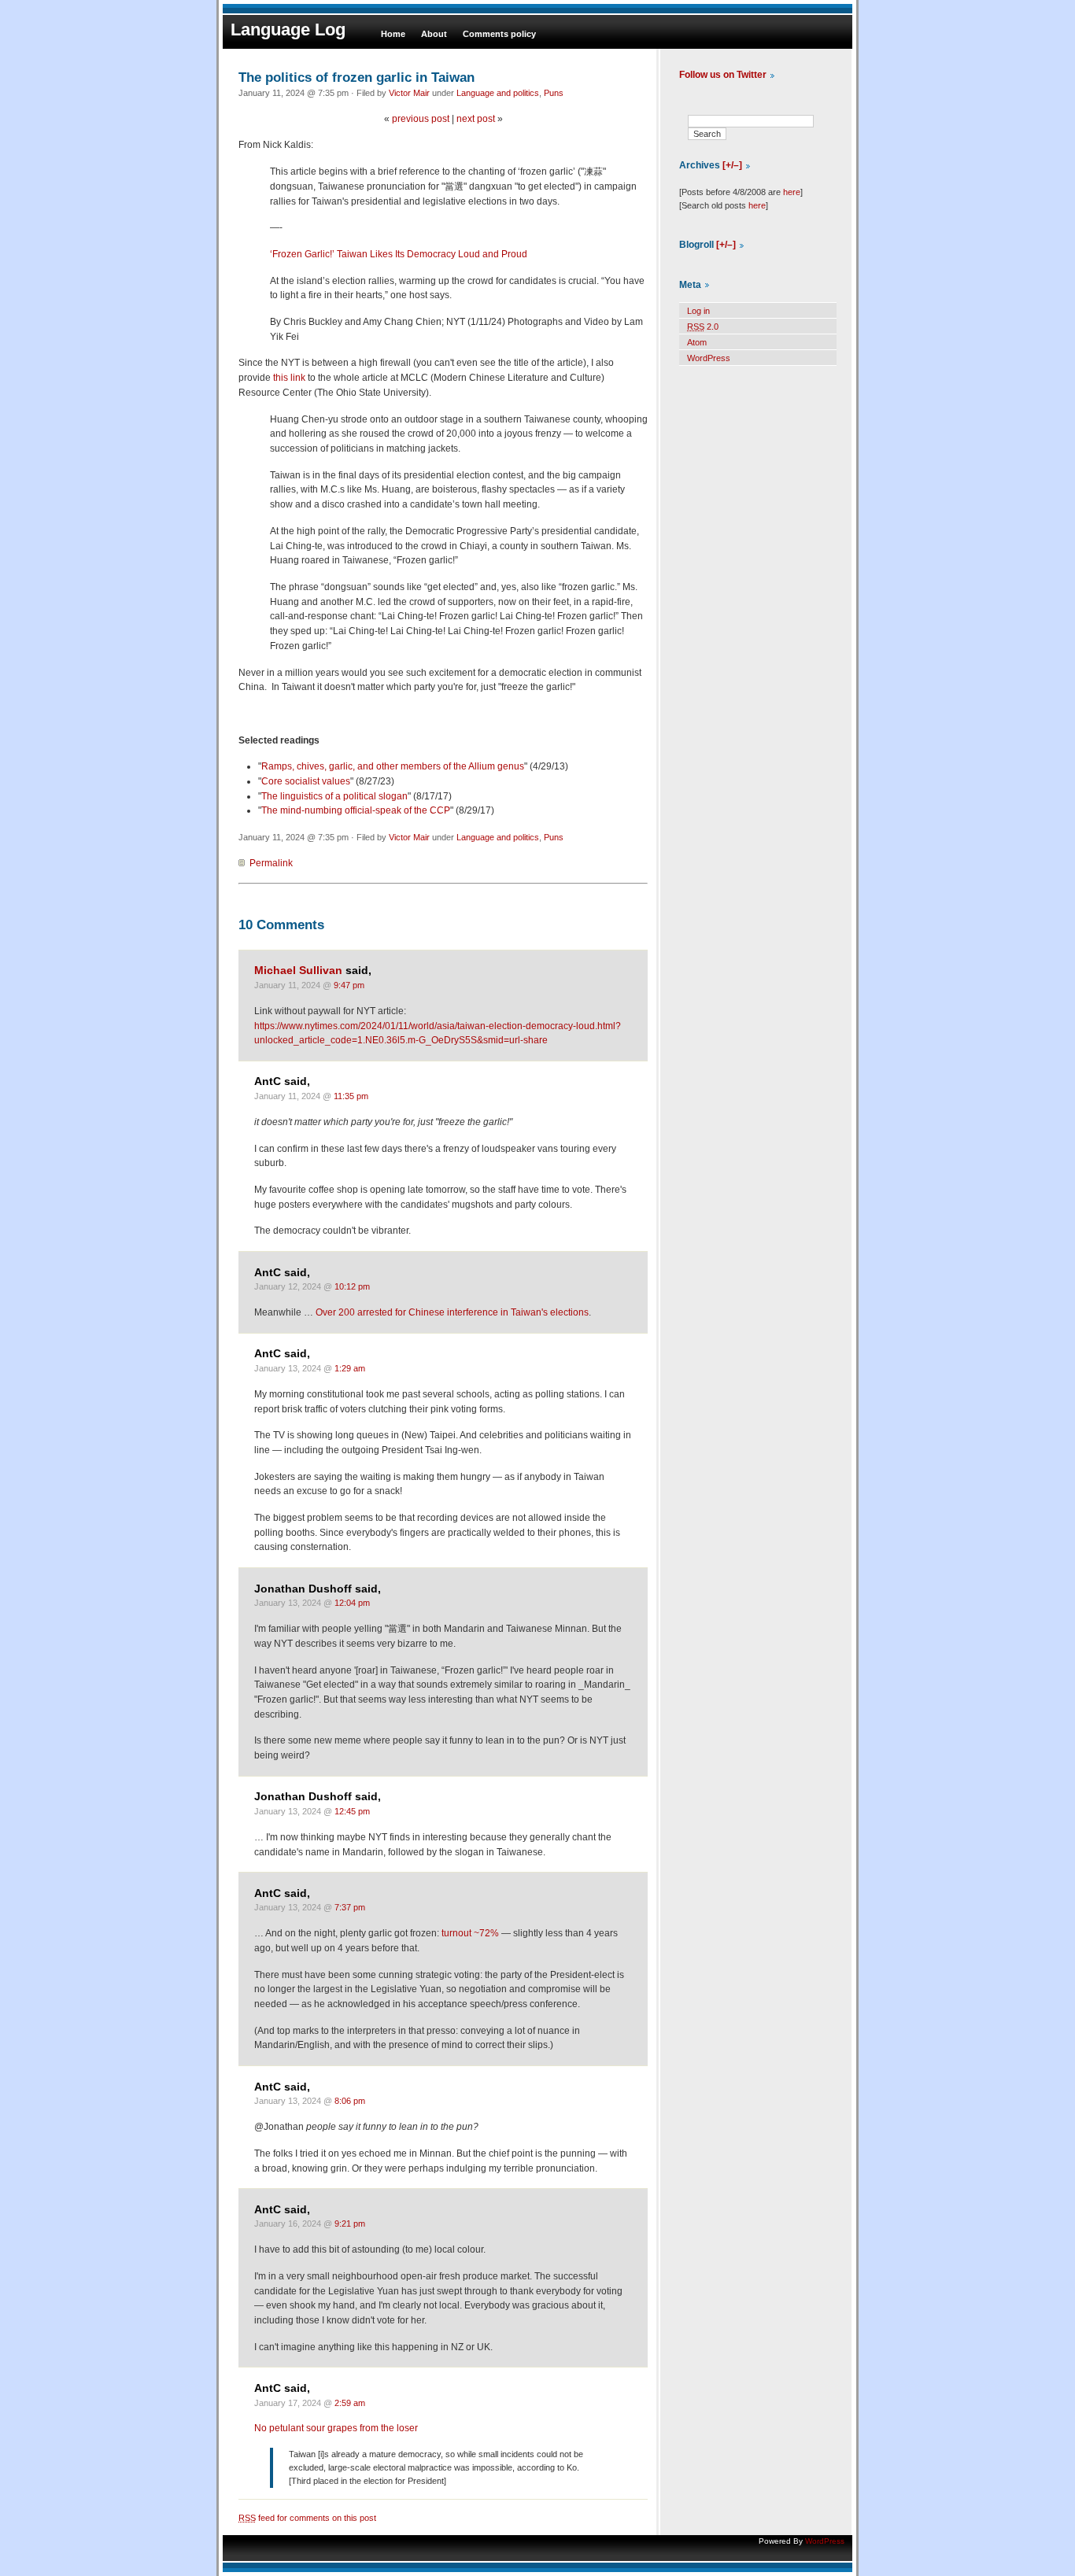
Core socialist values (306, 781)
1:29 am (350, 1368)
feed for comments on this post (307, 2518)
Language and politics (498, 93)
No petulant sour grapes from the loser (336, 2428)
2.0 (703, 327)
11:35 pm (351, 1096)
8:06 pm (350, 2101)
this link (289, 378)
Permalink (271, 863)
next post (476, 119)
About (434, 34)
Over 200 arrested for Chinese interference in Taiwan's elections (452, 1312)
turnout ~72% (470, 1933)
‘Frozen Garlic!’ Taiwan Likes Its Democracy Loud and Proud (399, 254)
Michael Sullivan (298, 971)
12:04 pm (352, 1603)
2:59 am (350, 2403)
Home (393, 34)
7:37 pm (350, 1907)
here (792, 192)
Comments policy (499, 34)
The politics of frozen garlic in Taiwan (356, 77)
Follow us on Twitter (723, 75)
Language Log (288, 30)
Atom (697, 342)
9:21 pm (350, 2224)
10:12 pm (352, 1286)
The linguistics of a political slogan (334, 796)
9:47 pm (349, 985)
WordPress (709, 358)
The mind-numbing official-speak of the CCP (356, 810)
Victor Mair (409, 93)
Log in (698, 311)
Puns (554, 93)
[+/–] (732, 165)
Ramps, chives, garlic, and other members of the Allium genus (393, 766)
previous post (421, 119)
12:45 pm (352, 1811)
